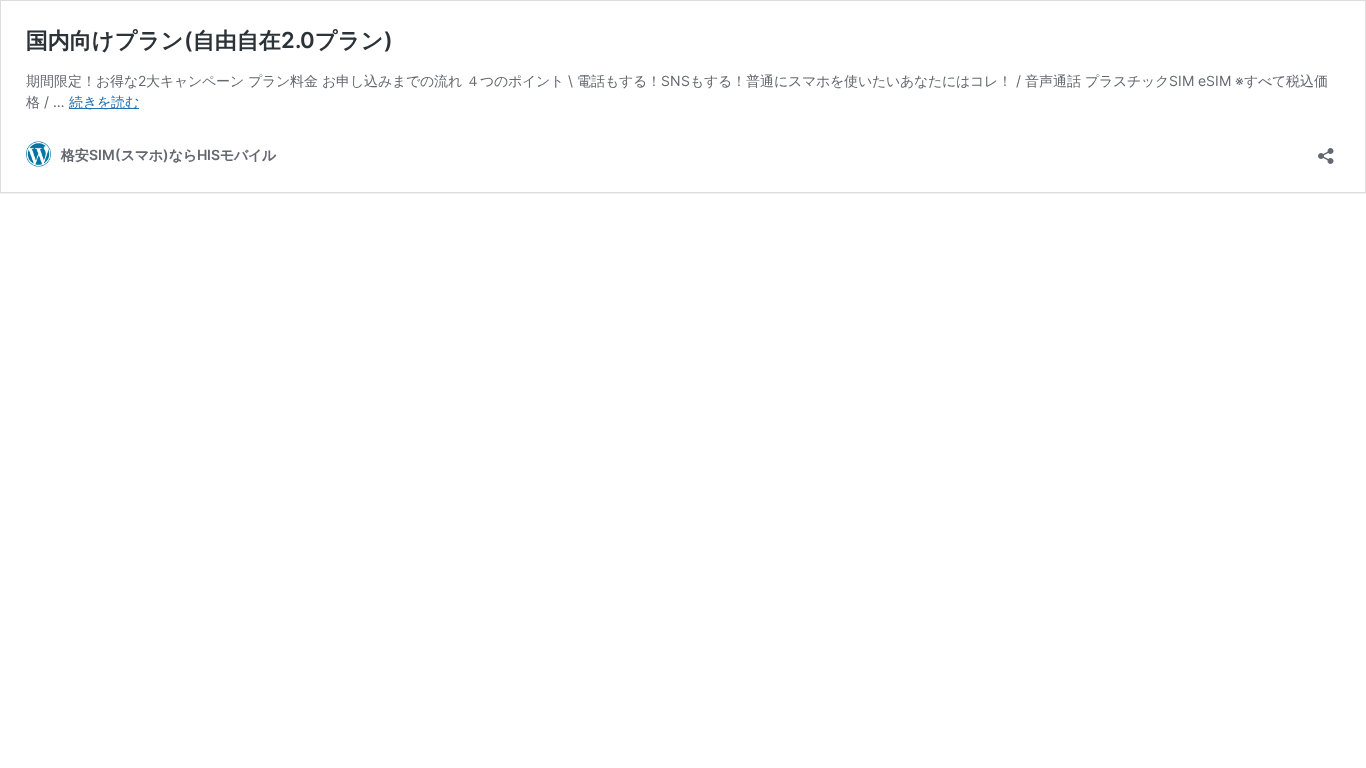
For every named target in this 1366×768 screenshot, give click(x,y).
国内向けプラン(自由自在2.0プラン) (209, 40)
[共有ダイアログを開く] (1326, 149)
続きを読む (104, 101)
